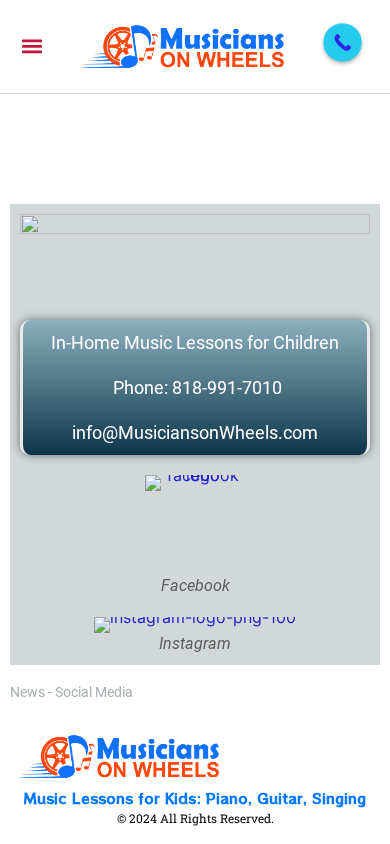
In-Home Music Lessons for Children (195, 342)
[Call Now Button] (342, 42)
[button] (31, 46)
